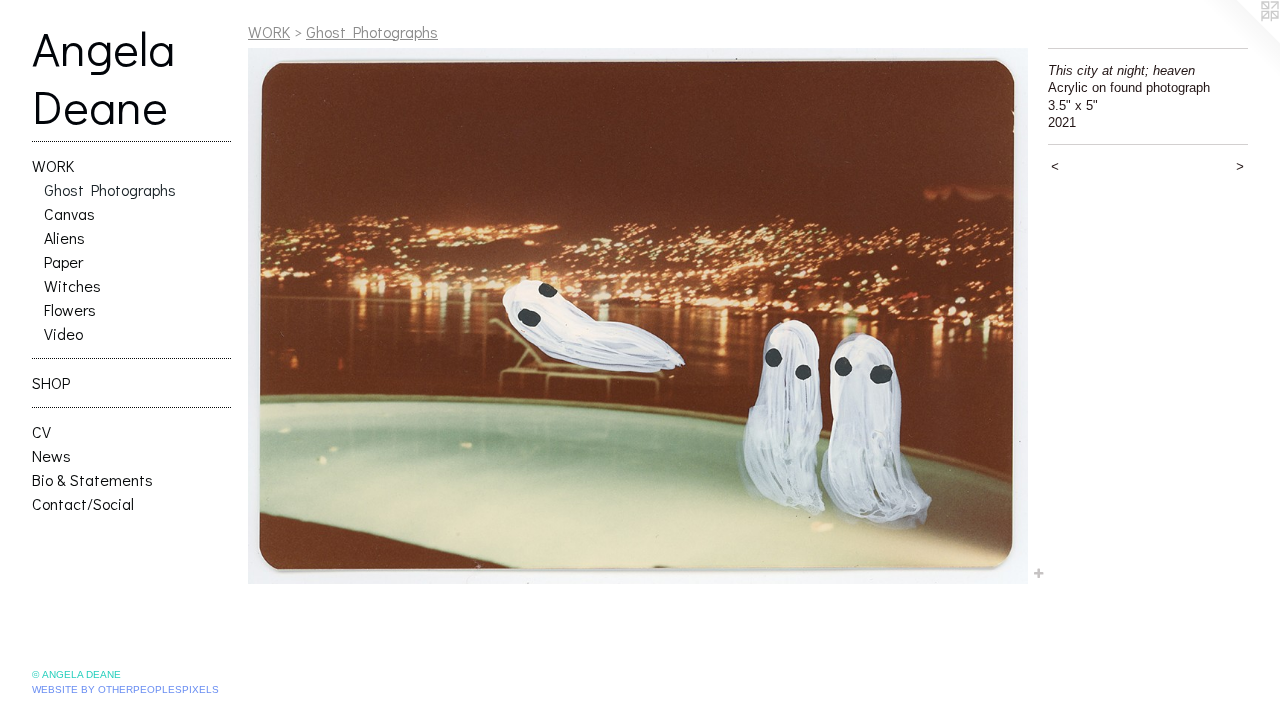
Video (63, 333)
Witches (72, 285)
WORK (53, 165)
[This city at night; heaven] (638, 316)
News (51, 455)
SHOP (51, 382)
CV (41, 431)
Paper (63, 261)
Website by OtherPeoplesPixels (125, 689)
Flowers (70, 309)
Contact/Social (83, 503)
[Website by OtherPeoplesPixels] (1240, 40)
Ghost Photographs (110, 189)
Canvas (69, 213)
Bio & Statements (92, 479)
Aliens (64, 237)
